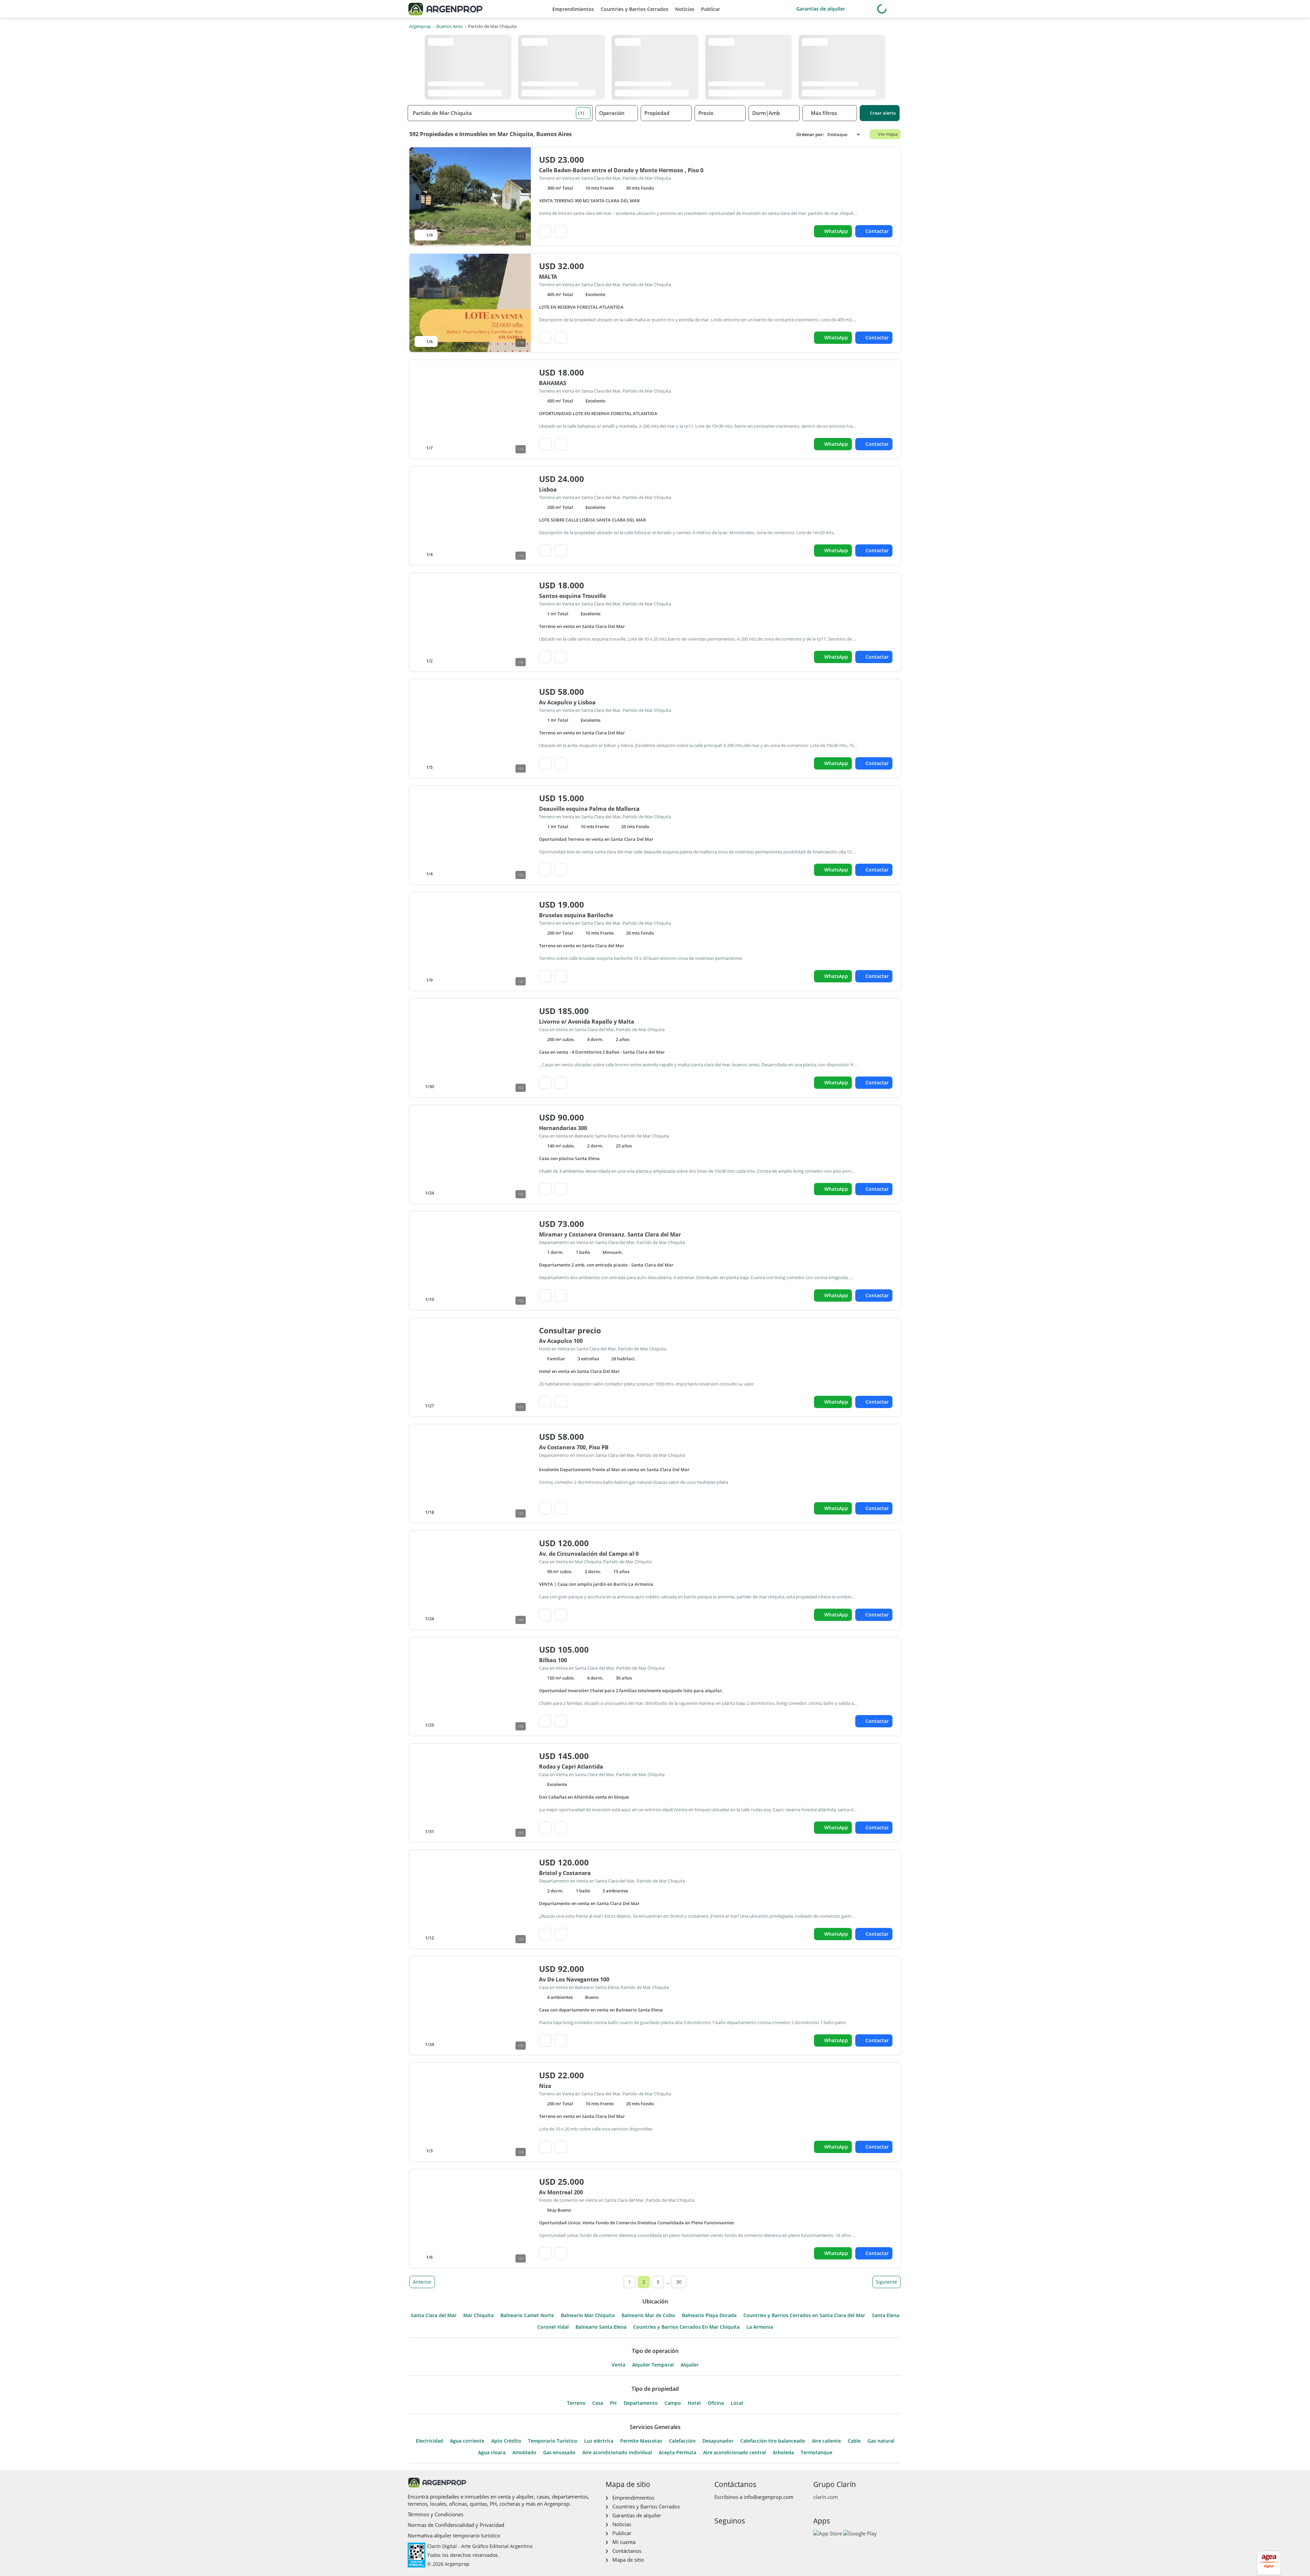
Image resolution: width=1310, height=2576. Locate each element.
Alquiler (690, 2365)
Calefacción (682, 2441)
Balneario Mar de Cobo (648, 2315)
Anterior (422, 2282)
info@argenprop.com (769, 2497)
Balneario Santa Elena (601, 2327)
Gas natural (881, 2441)
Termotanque (817, 2453)
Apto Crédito (506, 2441)
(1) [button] (581, 113)
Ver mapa (888, 134)
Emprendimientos (573, 9)
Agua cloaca (492, 2453)
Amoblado (524, 2453)
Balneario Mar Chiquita (588, 2315)
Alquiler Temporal (653, 2365)
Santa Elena (886, 2315)
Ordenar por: (810, 135)
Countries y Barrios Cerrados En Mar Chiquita (686, 2327)
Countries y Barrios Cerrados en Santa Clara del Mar (804, 2315)
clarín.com (826, 2497)
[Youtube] (741, 2535)
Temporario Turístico (553, 2441)
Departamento (641, 2403)
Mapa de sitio (628, 2560)
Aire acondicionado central (734, 2453)
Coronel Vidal (553, 2327)
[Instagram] (730, 2535)
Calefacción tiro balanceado (773, 2441)
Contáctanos (627, 2551)
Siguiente (886, 2282)
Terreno (576, 2403)
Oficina (716, 2403)
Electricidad (430, 2441)
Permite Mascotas (641, 2441)
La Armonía (760, 2327)
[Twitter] (752, 2535)
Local (737, 2403)
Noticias (685, 9)
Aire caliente (826, 2441)
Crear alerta (883, 113)
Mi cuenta (624, 2542)
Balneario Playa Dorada (709, 2315)
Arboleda (783, 2453)
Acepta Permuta (678, 2453)
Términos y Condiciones (435, 2514)
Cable (854, 2441)
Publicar (711, 9)
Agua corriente (467, 2441)
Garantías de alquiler (821, 9)
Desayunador (718, 2441)
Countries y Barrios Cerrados (635, 9)
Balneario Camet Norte (527, 2315)
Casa (598, 2403)
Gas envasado (559, 2453)
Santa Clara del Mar (434, 2315)
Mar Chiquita (478, 2315)
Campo (673, 2403)
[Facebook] (719, 2535)
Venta (618, 2365)
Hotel (694, 2403)
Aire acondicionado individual (617, 2453)
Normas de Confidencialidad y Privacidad (456, 2525)
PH (613, 2403)
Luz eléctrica (599, 2441)
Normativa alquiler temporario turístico (454, 2535)
